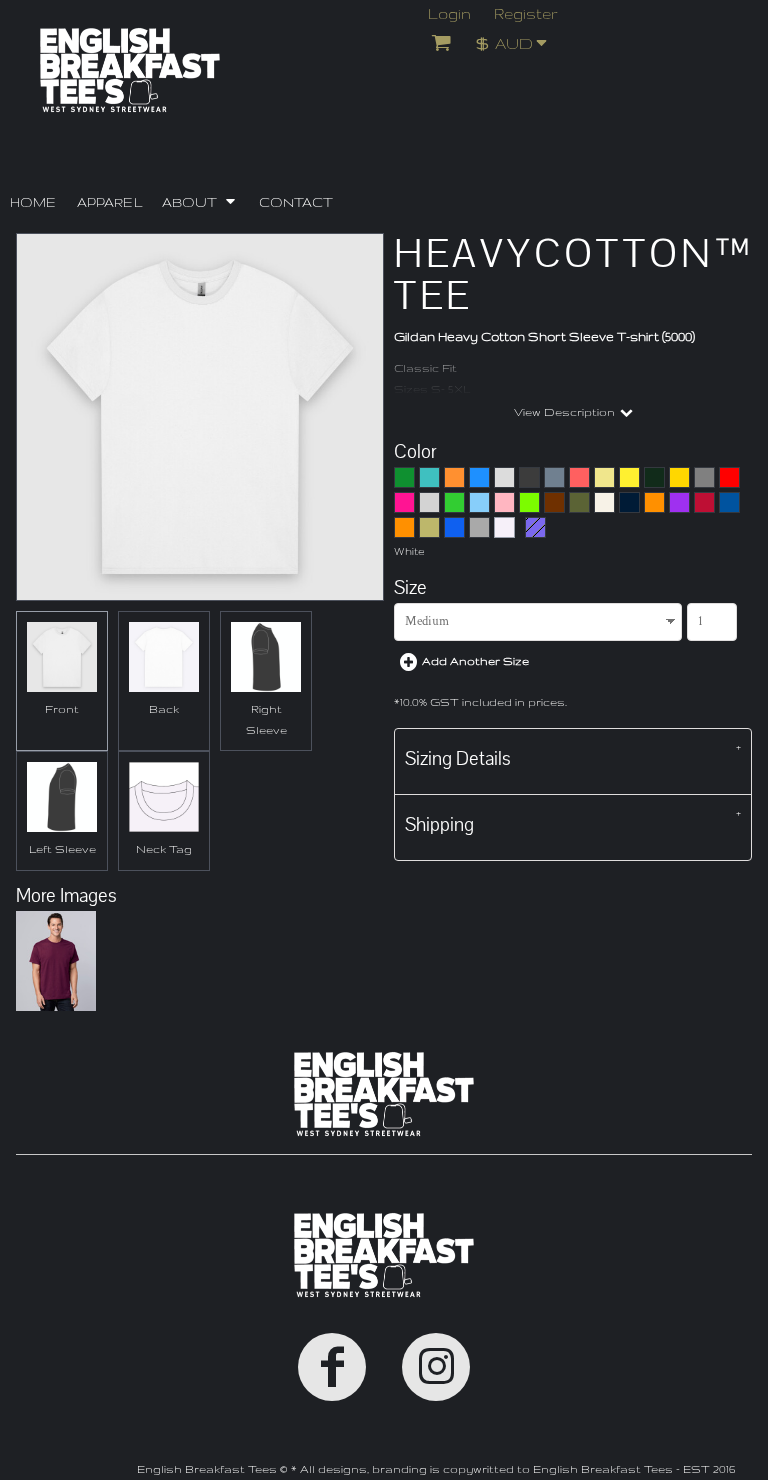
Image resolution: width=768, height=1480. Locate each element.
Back (164, 709)
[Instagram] (436, 1367)
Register (526, 13)
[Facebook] (332, 1367)
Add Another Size (475, 661)
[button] (517, 42)
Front (62, 709)
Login (449, 13)
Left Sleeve (62, 849)
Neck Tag (164, 849)
